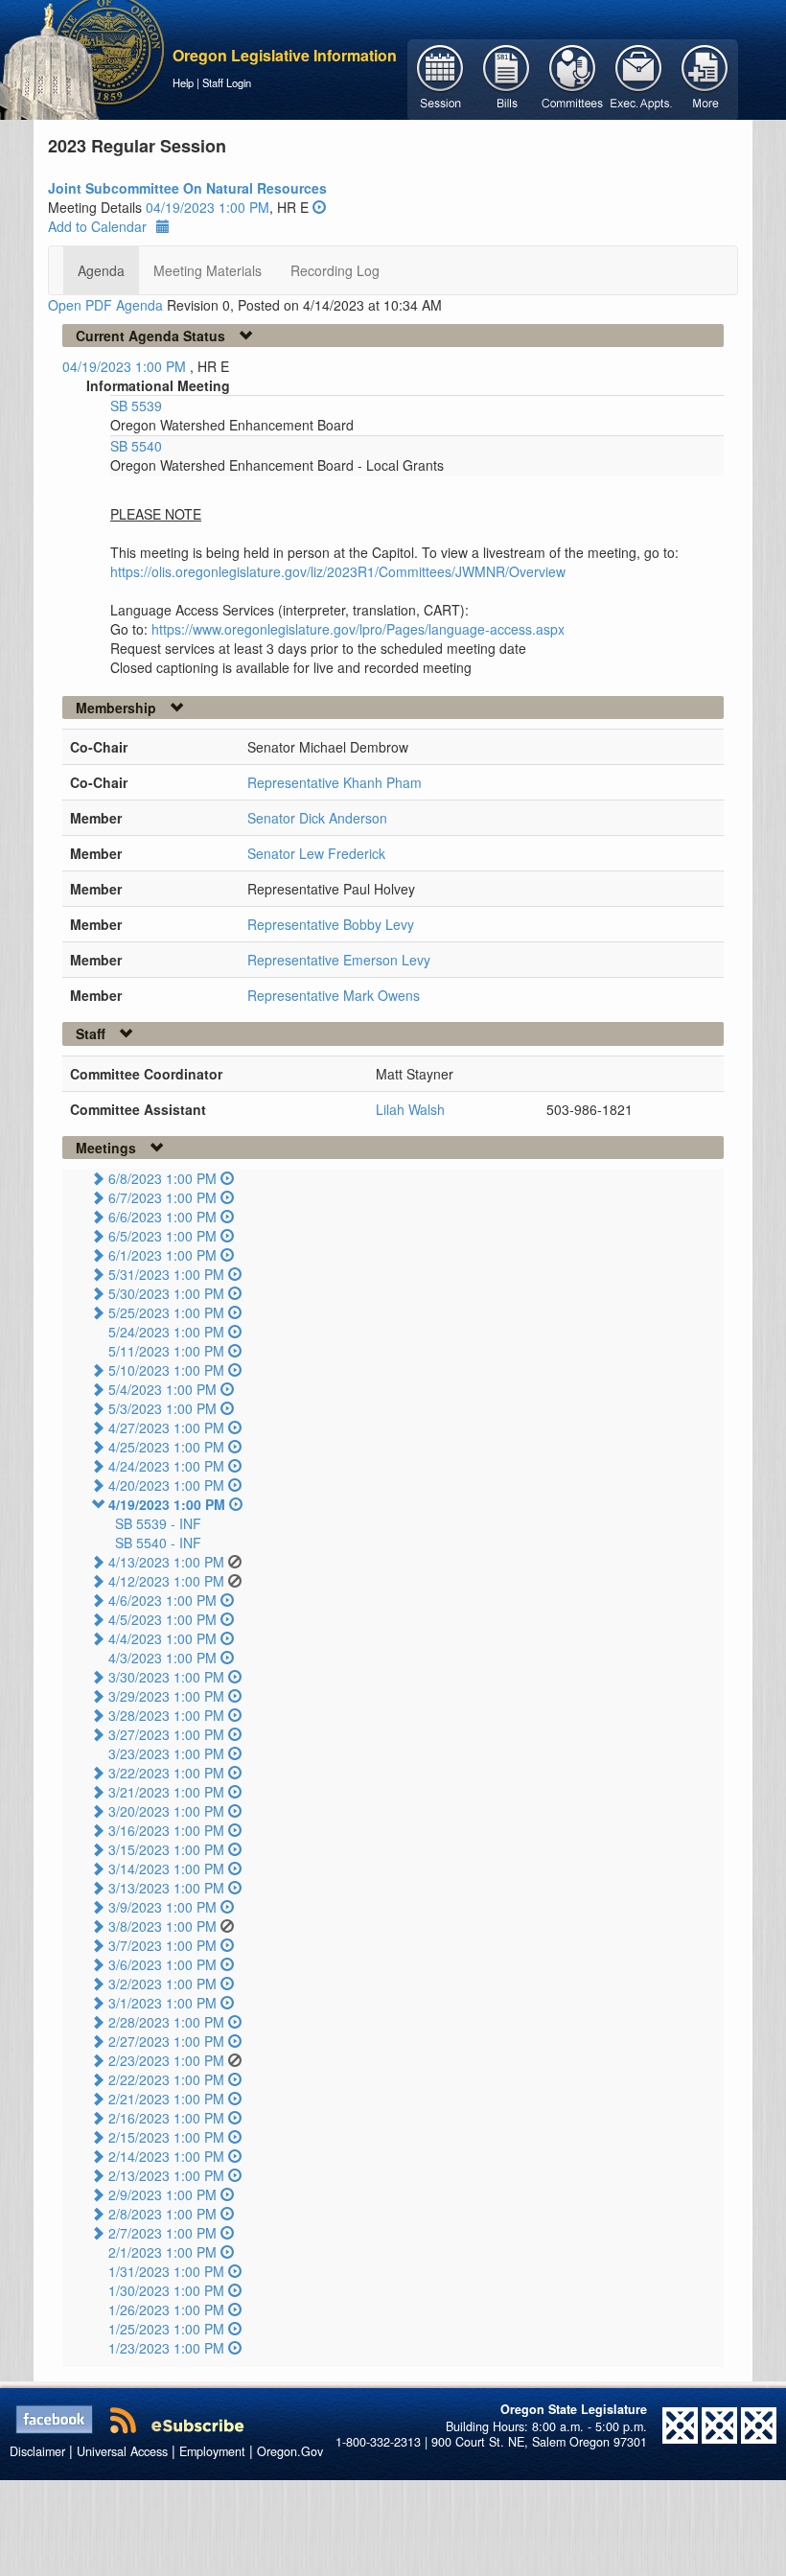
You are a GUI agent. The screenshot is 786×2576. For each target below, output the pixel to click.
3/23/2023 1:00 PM (166, 1753)
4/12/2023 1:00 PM (166, 1581)
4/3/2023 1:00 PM (162, 1658)
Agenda (101, 270)
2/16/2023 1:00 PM (166, 2118)
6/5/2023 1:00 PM (162, 1236)
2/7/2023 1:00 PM (162, 2233)
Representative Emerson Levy (339, 960)
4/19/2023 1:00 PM (167, 1504)
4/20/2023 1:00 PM (166, 1485)
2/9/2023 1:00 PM (162, 2194)
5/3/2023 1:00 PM (162, 1408)
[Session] (440, 78)
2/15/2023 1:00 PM (166, 2137)
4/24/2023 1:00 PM (166, 1466)
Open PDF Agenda (105, 305)
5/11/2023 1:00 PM (166, 1351)
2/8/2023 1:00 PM (162, 2214)
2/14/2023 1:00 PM (166, 2156)
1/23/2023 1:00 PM (166, 2348)
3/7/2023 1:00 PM (162, 1945)
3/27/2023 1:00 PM (166, 1734)
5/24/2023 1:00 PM (166, 1332)
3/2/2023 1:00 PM (162, 1984)
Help (183, 82)
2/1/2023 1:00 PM (162, 2252)
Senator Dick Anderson (317, 818)
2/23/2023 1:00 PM (166, 2060)
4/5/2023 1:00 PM (162, 1619)
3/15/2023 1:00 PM (166, 1849)
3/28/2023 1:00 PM (166, 1715)
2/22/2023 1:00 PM (166, 2079)
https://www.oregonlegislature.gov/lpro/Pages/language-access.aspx (358, 629)
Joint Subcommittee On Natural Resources (187, 188)
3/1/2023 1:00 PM (162, 2003)
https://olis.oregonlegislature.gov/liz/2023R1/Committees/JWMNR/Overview (338, 571)
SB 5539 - (158, 1523)
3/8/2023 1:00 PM (162, 1926)
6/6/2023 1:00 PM (162, 1217)
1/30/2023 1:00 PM (166, 2290)
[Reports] (705, 78)
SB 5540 (136, 446)
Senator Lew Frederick (316, 853)
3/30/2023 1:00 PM (166, 1677)
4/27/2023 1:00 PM (166, 1427)
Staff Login (227, 82)
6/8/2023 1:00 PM (162, 1178)
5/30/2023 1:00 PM (166, 1293)
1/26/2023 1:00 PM (166, 2309)
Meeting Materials (208, 270)
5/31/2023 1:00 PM (166, 1274)
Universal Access (122, 2451)
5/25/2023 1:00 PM (166, 1312)
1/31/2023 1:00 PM (166, 2271)
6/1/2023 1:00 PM (162, 1255)
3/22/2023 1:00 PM (166, 1773)
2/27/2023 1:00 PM (166, 2041)
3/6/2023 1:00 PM (162, 1964)
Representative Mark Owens (334, 995)
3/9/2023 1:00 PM (162, 1907)
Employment (212, 2451)
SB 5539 (136, 406)
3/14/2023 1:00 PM (166, 1868)
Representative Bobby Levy (331, 924)
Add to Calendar (97, 226)
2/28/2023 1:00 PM (166, 2022)
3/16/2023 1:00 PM (166, 1830)
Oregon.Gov (290, 2451)
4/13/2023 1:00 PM (166, 1562)
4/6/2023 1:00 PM (162, 1600)
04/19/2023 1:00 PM (208, 207)
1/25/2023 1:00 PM (166, 2329)
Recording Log (335, 270)
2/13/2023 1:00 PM (166, 2175)
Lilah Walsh (410, 1109)
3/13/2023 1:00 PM (166, 1888)
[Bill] (507, 78)
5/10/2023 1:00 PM (166, 1370)
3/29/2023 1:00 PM (166, 1696)
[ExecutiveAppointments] (639, 78)
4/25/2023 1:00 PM (166, 1447)
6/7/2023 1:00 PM (162, 1197)
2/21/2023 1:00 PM (166, 2099)
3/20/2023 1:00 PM (166, 1811)
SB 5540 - (158, 1543)
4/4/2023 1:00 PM (162, 1638)
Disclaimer (37, 2451)
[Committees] (573, 78)
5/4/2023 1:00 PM (162, 1389)
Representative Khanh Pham (335, 782)
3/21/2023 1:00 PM (166, 1792)
